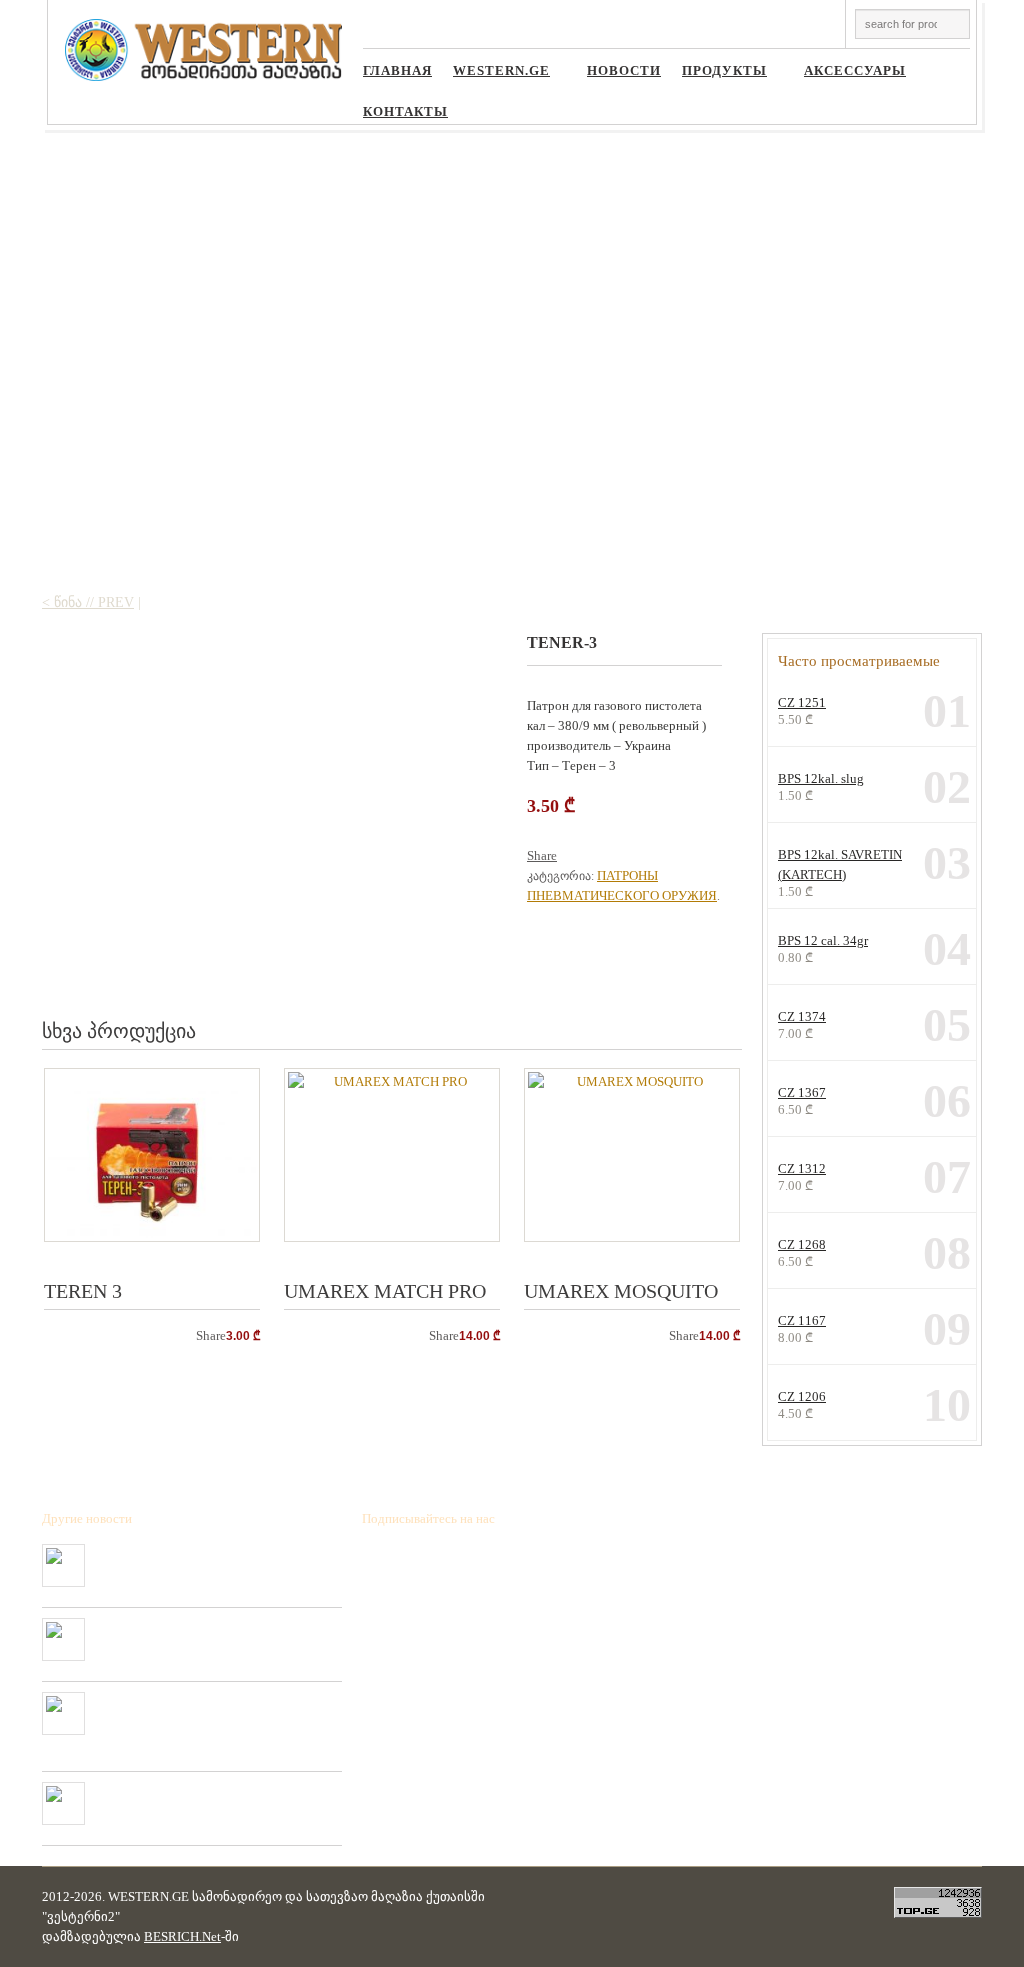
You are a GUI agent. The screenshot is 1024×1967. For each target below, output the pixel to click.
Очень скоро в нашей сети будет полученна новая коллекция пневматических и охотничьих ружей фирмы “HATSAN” (216, 1716)
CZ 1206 (802, 1396)
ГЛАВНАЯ (397, 71)
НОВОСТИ (624, 71)
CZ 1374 (802, 1016)
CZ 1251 (802, 702)
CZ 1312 (802, 1168)
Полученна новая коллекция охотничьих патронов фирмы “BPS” (198, 1560)
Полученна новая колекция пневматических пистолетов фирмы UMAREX (207, 1798)
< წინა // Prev (88, 602)
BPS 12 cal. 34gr (823, 940)
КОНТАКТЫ (405, 112)
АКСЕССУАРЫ (847, 74)
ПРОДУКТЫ (717, 74)
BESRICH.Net (182, 1936)
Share (542, 855)
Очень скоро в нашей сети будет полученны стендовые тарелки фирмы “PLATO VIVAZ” (212, 1634)
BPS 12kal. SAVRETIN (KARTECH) (840, 864)
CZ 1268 (802, 1244)
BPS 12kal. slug (821, 778)
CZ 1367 (802, 1092)
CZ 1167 (802, 1320)
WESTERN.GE (494, 74)
